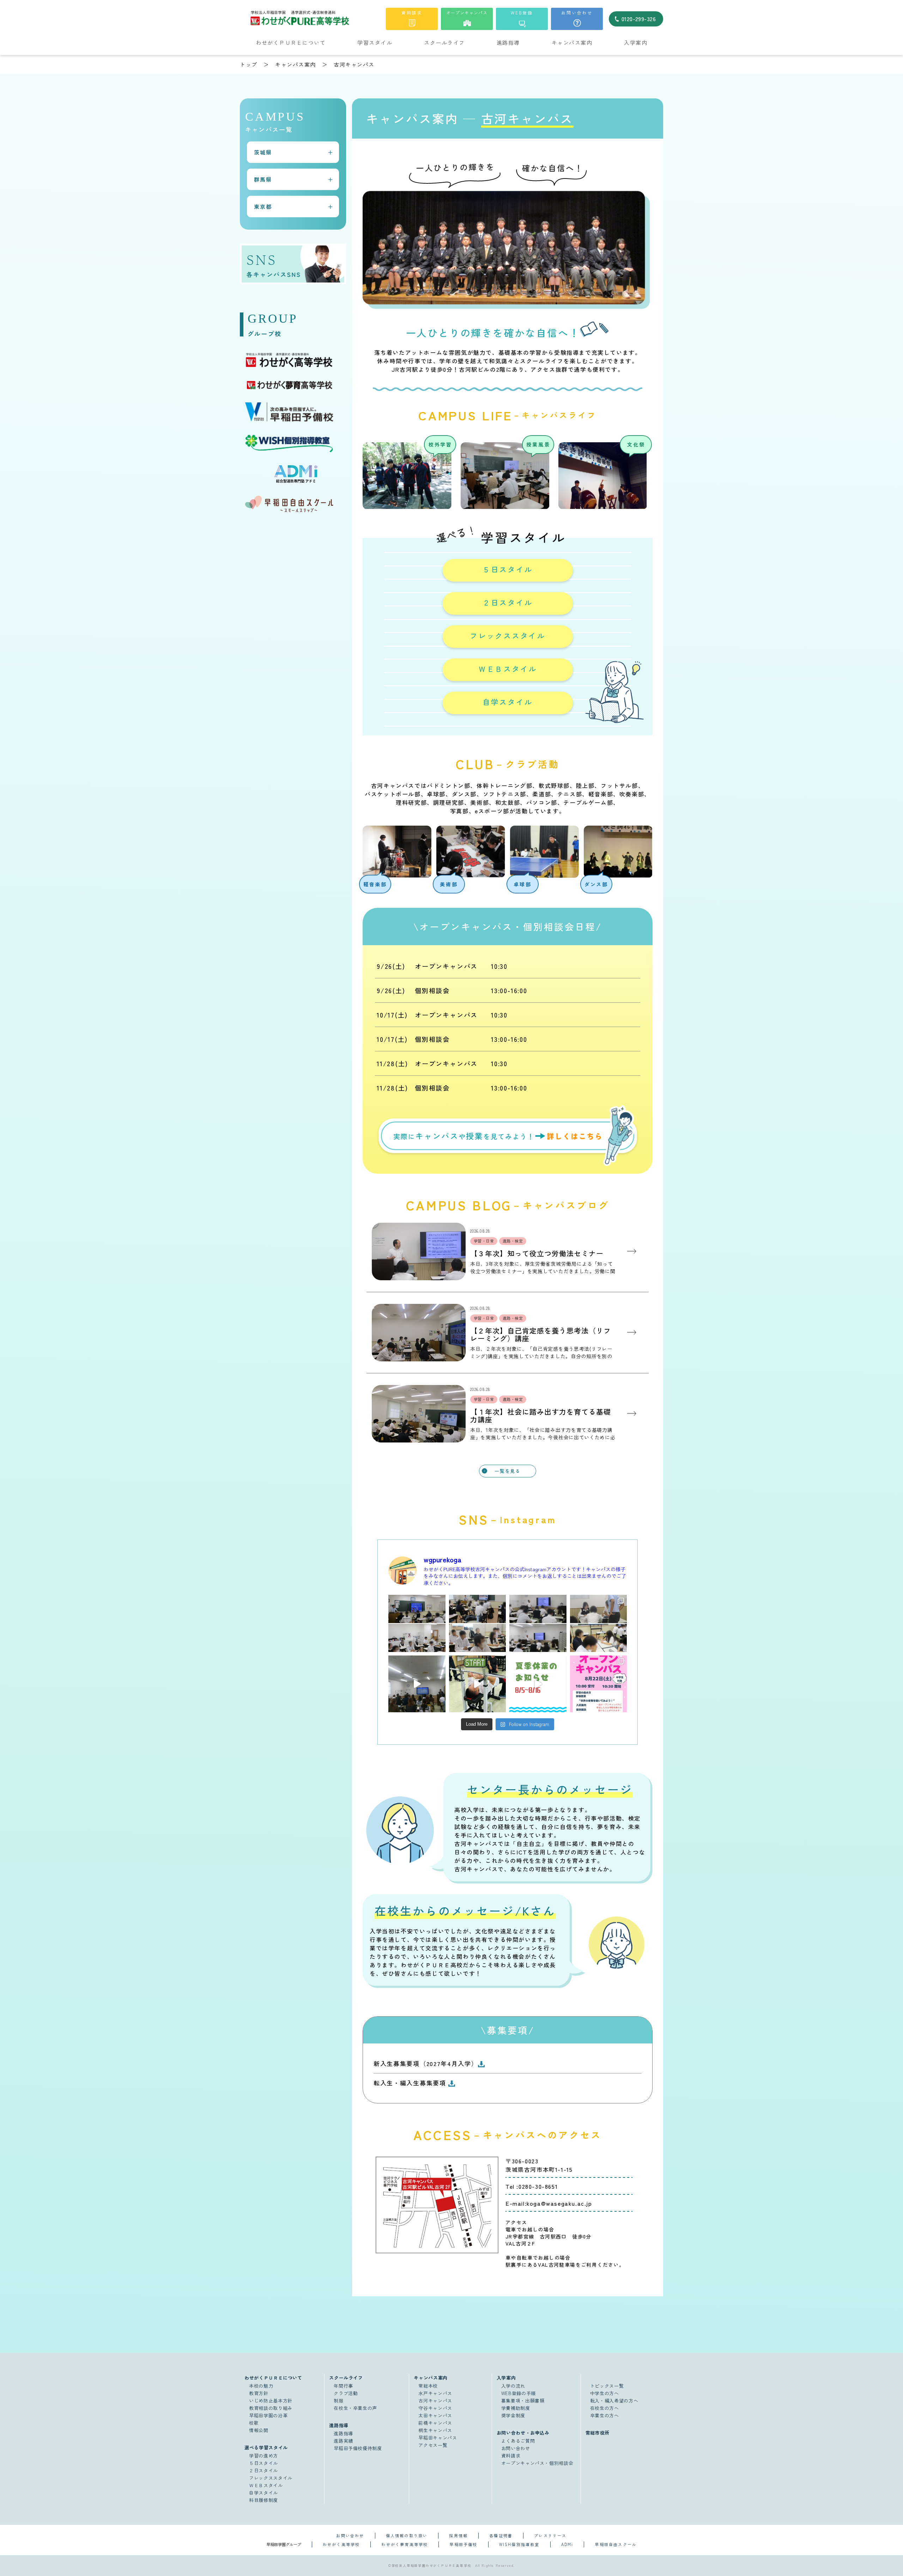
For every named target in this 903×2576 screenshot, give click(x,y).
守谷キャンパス (435, 2408)
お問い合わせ (577, 13)
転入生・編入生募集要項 (411, 2083)
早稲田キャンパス (438, 2438)
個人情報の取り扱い (407, 2535)
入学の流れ (513, 2386)
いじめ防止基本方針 (271, 2401)
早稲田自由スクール (616, 2544)
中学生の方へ (605, 2393)
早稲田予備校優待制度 (358, 2448)
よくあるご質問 (518, 2441)
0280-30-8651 (538, 2186)
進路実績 (343, 2441)
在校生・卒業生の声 (355, 2408)
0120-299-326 (639, 19)
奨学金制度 (513, 2415)
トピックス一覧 (607, 2386)
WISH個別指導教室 (519, 2544)
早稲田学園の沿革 (268, 2415)
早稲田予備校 (463, 2544)
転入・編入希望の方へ (614, 2401)
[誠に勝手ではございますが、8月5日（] (538, 1684)
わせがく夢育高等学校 (405, 2544)
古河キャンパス (435, 2401)
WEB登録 (522, 13)
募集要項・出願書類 (523, 2401)
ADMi (567, 2544)
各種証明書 (501, 2535)
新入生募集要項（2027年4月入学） (426, 2063)
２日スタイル (508, 602)
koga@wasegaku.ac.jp (559, 2203)
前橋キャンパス (435, 2423)
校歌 (254, 2423)
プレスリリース (550, 2535)
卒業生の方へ (605, 2415)
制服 (338, 2401)
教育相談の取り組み (271, 2408)
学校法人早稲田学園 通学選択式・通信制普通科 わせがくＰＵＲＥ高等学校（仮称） (315, 18)
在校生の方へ (605, 2408)
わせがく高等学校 (341, 2544)
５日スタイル (508, 569)
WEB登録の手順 (519, 2393)
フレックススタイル (508, 636)
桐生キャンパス (435, 2430)
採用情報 (458, 2535)
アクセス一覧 (433, 2445)
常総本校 (428, 2386)
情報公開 (259, 2430)
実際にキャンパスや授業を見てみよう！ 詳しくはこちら (508, 1137)
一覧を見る (507, 1471)
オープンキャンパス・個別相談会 (537, 2463)
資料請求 (412, 13)
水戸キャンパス (435, 2393)
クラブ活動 (346, 2393)
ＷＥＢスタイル (508, 669)
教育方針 (259, 2393)
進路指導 (343, 2433)
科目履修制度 (263, 2500)
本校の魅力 (261, 2386)
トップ (249, 64)
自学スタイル (508, 702)
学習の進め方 (263, 2456)
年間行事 (343, 2386)
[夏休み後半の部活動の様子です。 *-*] (478, 1684)
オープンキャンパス (467, 13)
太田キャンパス (435, 2415)
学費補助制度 (516, 2408)
